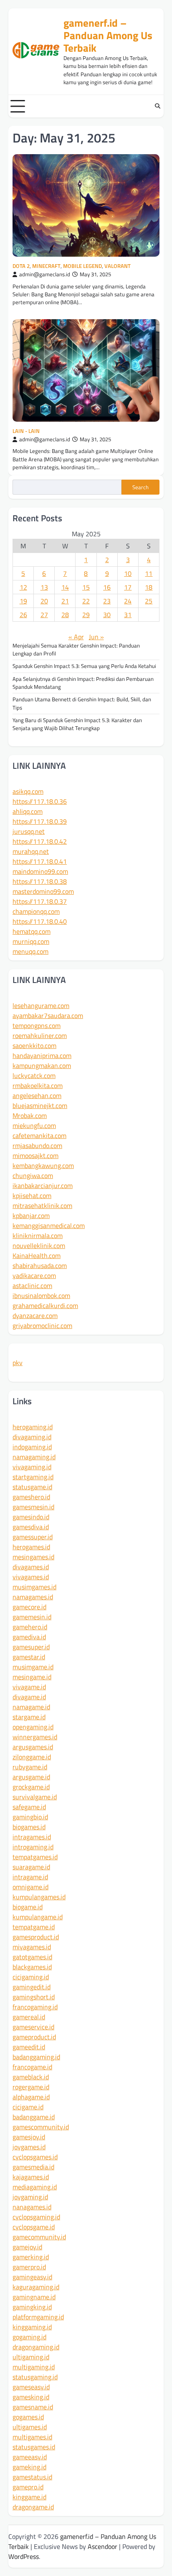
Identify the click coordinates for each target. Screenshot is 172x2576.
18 (149, 587)
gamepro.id (28, 2487)
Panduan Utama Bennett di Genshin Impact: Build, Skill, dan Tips (82, 703)
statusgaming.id (35, 2377)
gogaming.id (29, 2337)
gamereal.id (29, 2017)
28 (65, 615)
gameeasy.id (30, 2457)
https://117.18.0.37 (40, 901)
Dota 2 (21, 266)
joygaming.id (30, 2197)
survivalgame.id (35, 1797)
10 (128, 573)
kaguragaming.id (36, 2287)
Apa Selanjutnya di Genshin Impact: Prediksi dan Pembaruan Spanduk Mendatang (83, 683)
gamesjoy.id (29, 2137)
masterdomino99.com (43, 891)
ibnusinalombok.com (41, 1296)
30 (107, 615)
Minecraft (46, 266)
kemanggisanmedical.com (49, 1225)
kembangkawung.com (43, 1165)
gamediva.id (29, 1637)
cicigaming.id (31, 1977)
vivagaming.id (32, 1467)
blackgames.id (32, 1967)
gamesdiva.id (31, 1527)
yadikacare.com (34, 1275)
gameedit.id (29, 2047)
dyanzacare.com (35, 1316)
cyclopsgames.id (35, 2157)
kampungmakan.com (42, 1065)
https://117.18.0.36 (40, 801)
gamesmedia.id (33, 2167)
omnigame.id (30, 1887)
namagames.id (33, 1597)
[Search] (157, 106)
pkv (18, 1363)
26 (23, 615)
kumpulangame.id (38, 1917)
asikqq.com (28, 791)
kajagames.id (31, 2177)
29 (86, 615)
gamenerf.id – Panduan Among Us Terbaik (108, 35)
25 (149, 601)
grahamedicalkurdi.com (45, 1306)
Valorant (118, 266)
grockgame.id (31, 1787)
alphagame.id (31, 2097)
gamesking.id (31, 2397)
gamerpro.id (29, 2267)
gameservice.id (33, 2027)
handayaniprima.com (42, 1055)
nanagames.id (32, 2207)
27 (44, 615)
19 (23, 601)
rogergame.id (31, 2087)
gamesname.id (33, 2407)
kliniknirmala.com (38, 1235)
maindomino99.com (40, 871)
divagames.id (31, 1567)
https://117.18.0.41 (40, 861)
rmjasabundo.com (37, 1145)
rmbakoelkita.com (38, 1085)
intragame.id (30, 1877)
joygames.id (29, 2147)
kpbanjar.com (31, 1215)
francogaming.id (35, 2007)
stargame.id (29, 1717)
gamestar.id (29, 1657)
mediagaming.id (35, 2187)
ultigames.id (30, 2427)
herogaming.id (33, 1427)
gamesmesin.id (33, 1507)
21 (65, 601)
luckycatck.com (34, 1075)
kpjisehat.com (32, 1195)
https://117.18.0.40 (40, 921)
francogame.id (32, 2067)
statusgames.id (34, 2447)
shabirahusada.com (40, 1265)
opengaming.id (33, 1727)
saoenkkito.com (34, 1045)
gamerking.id (31, 2257)
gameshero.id (31, 1497)
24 (128, 601)
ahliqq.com (28, 811)
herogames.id (31, 1547)
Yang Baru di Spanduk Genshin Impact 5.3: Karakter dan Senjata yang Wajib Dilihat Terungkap (77, 724)
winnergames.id (35, 1737)
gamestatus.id (32, 2477)
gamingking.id (32, 2307)
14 (65, 587)
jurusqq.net (29, 831)
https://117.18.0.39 (40, 821)
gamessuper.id (33, 1537)
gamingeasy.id (32, 2277)
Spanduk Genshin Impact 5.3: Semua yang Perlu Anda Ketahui (84, 666)
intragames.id (32, 1837)
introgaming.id (33, 1847)
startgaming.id (33, 1477)
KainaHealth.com (37, 1255)
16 (107, 587)
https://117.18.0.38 (40, 881)
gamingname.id (34, 2297)
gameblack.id (31, 2077)
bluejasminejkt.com (40, 1105)
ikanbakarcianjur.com (43, 1185)
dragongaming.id (36, 2347)
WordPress (24, 2556)
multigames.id (32, 2437)
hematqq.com (32, 931)
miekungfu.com (34, 1125)
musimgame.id (33, 1667)
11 (149, 573)
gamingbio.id (30, 1817)
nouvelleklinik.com (39, 1245)
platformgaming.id (38, 2317)
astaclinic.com (32, 1285)
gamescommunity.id (41, 2127)
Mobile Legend (82, 266)
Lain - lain (26, 431)
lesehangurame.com (41, 1005)
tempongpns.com (37, 1025)
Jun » (96, 637)
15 (86, 587)
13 (44, 587)
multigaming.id (34, 2367)
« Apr (76, 637)
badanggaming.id (36, 2057)
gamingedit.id (32, 1987)
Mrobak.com (30, 1115)
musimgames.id (34, 1587)
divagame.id (29, 1697)
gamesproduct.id (36, 1937)
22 (86, 601)
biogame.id (28, 1907)
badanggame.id (34, 2117)
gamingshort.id (34, 1997)
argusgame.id (31, 1777)
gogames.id (28, 2417)
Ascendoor (102, 2546)
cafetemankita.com (39, 1135)
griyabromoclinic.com (42, 1326)
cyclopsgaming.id (36, 2217)
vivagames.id (31, 1577)
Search (140, 487)
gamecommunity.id (39, 2237)
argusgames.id (33, 1747)
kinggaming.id (32, 2327)
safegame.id (29, 1807)
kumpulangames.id (39, 1897)
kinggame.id (29, 2497)
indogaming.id (32, 1447)
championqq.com (36, 911)
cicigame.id (28, 2107)
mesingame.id (32, 1677)
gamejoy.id (27, 2247)
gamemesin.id (32, 1617)
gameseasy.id (31, 2387)
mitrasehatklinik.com (42, 1205)
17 (128, 587)
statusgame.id (32, 1487)
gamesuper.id (31, 1647)
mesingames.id (33, 1557)
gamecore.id (29, 1607)
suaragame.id (31, 1867)
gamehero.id (30, 1627)
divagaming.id (32, 1437)
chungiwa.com (33, 1175)
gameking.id (29, 2467)
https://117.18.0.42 (40, 841)
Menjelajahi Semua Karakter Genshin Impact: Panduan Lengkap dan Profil (76, 649)
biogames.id (29, 1827)
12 (23, 587)
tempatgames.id (35, 1857)
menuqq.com (30, 951)
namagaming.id (34, 1457)
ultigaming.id (31, 2357)
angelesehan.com (37, 1095)
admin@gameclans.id (45, 274)
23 (107, 601)
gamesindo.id (31, 1517)
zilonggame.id (32, 1757)
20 (44, 601)
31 (128, 615)
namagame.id (31, 1707)
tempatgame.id (34, 1927)
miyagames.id (32, 1947)
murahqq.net (31, 851)
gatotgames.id (32, 1957)
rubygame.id (30, 1767)
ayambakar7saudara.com (48, 1015)
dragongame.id (33, 2507)
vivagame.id (29, 1687)
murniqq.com (31, 941)
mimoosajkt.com (35, 1155)
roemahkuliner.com (40, 1035)
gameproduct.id (34, 2037)
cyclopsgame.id (34, 2227)
